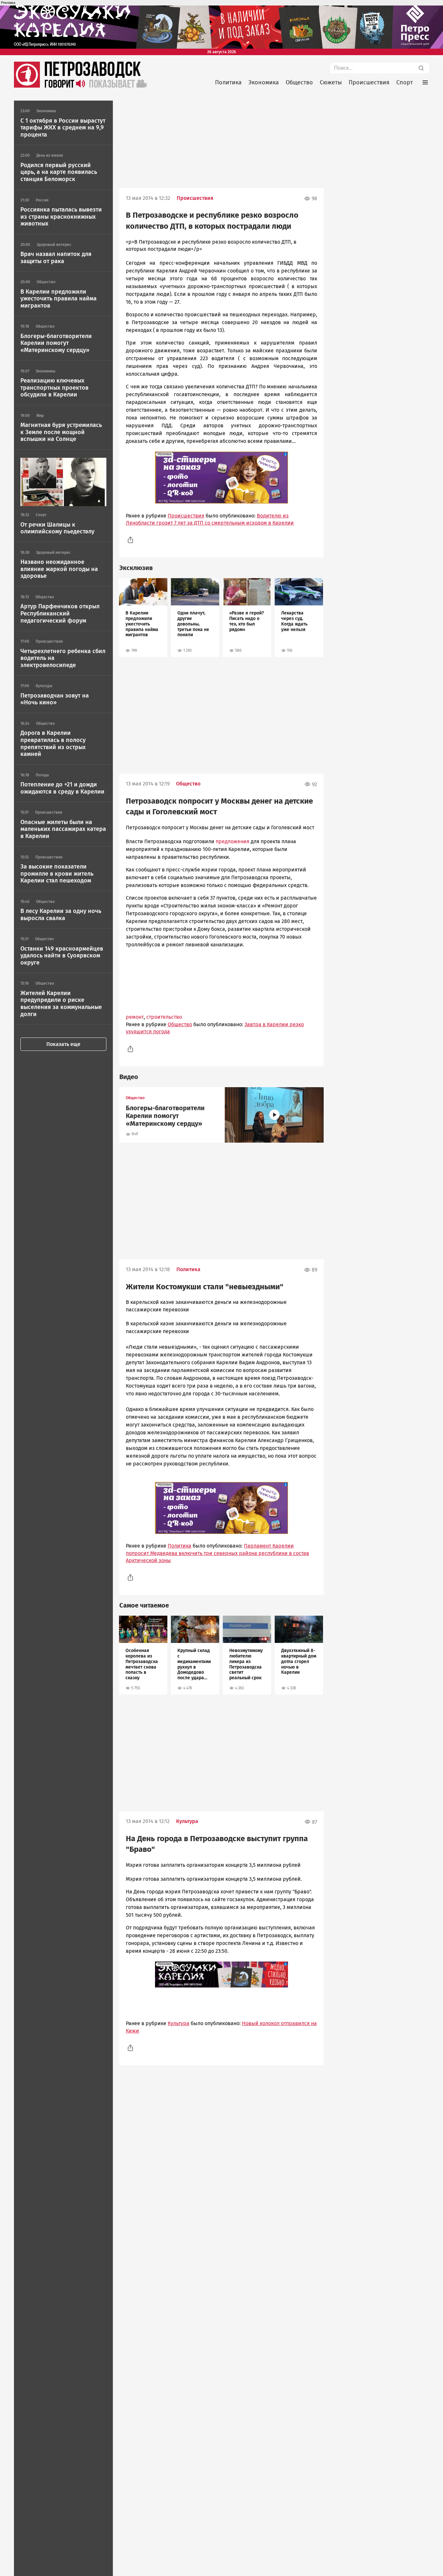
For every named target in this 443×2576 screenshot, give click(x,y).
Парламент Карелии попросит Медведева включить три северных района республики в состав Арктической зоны (217, 1553)
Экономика (264, 82)
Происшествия (369, 82)
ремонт (135, 1017)
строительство (164, 1017)
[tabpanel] (143, 618)
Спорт (405, 82)
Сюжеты (331, 82)
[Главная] (27, 86)
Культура (187, 1821)
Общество (299, 82)
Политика (228, 82)
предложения (233, 841)
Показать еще (63, 1044)
